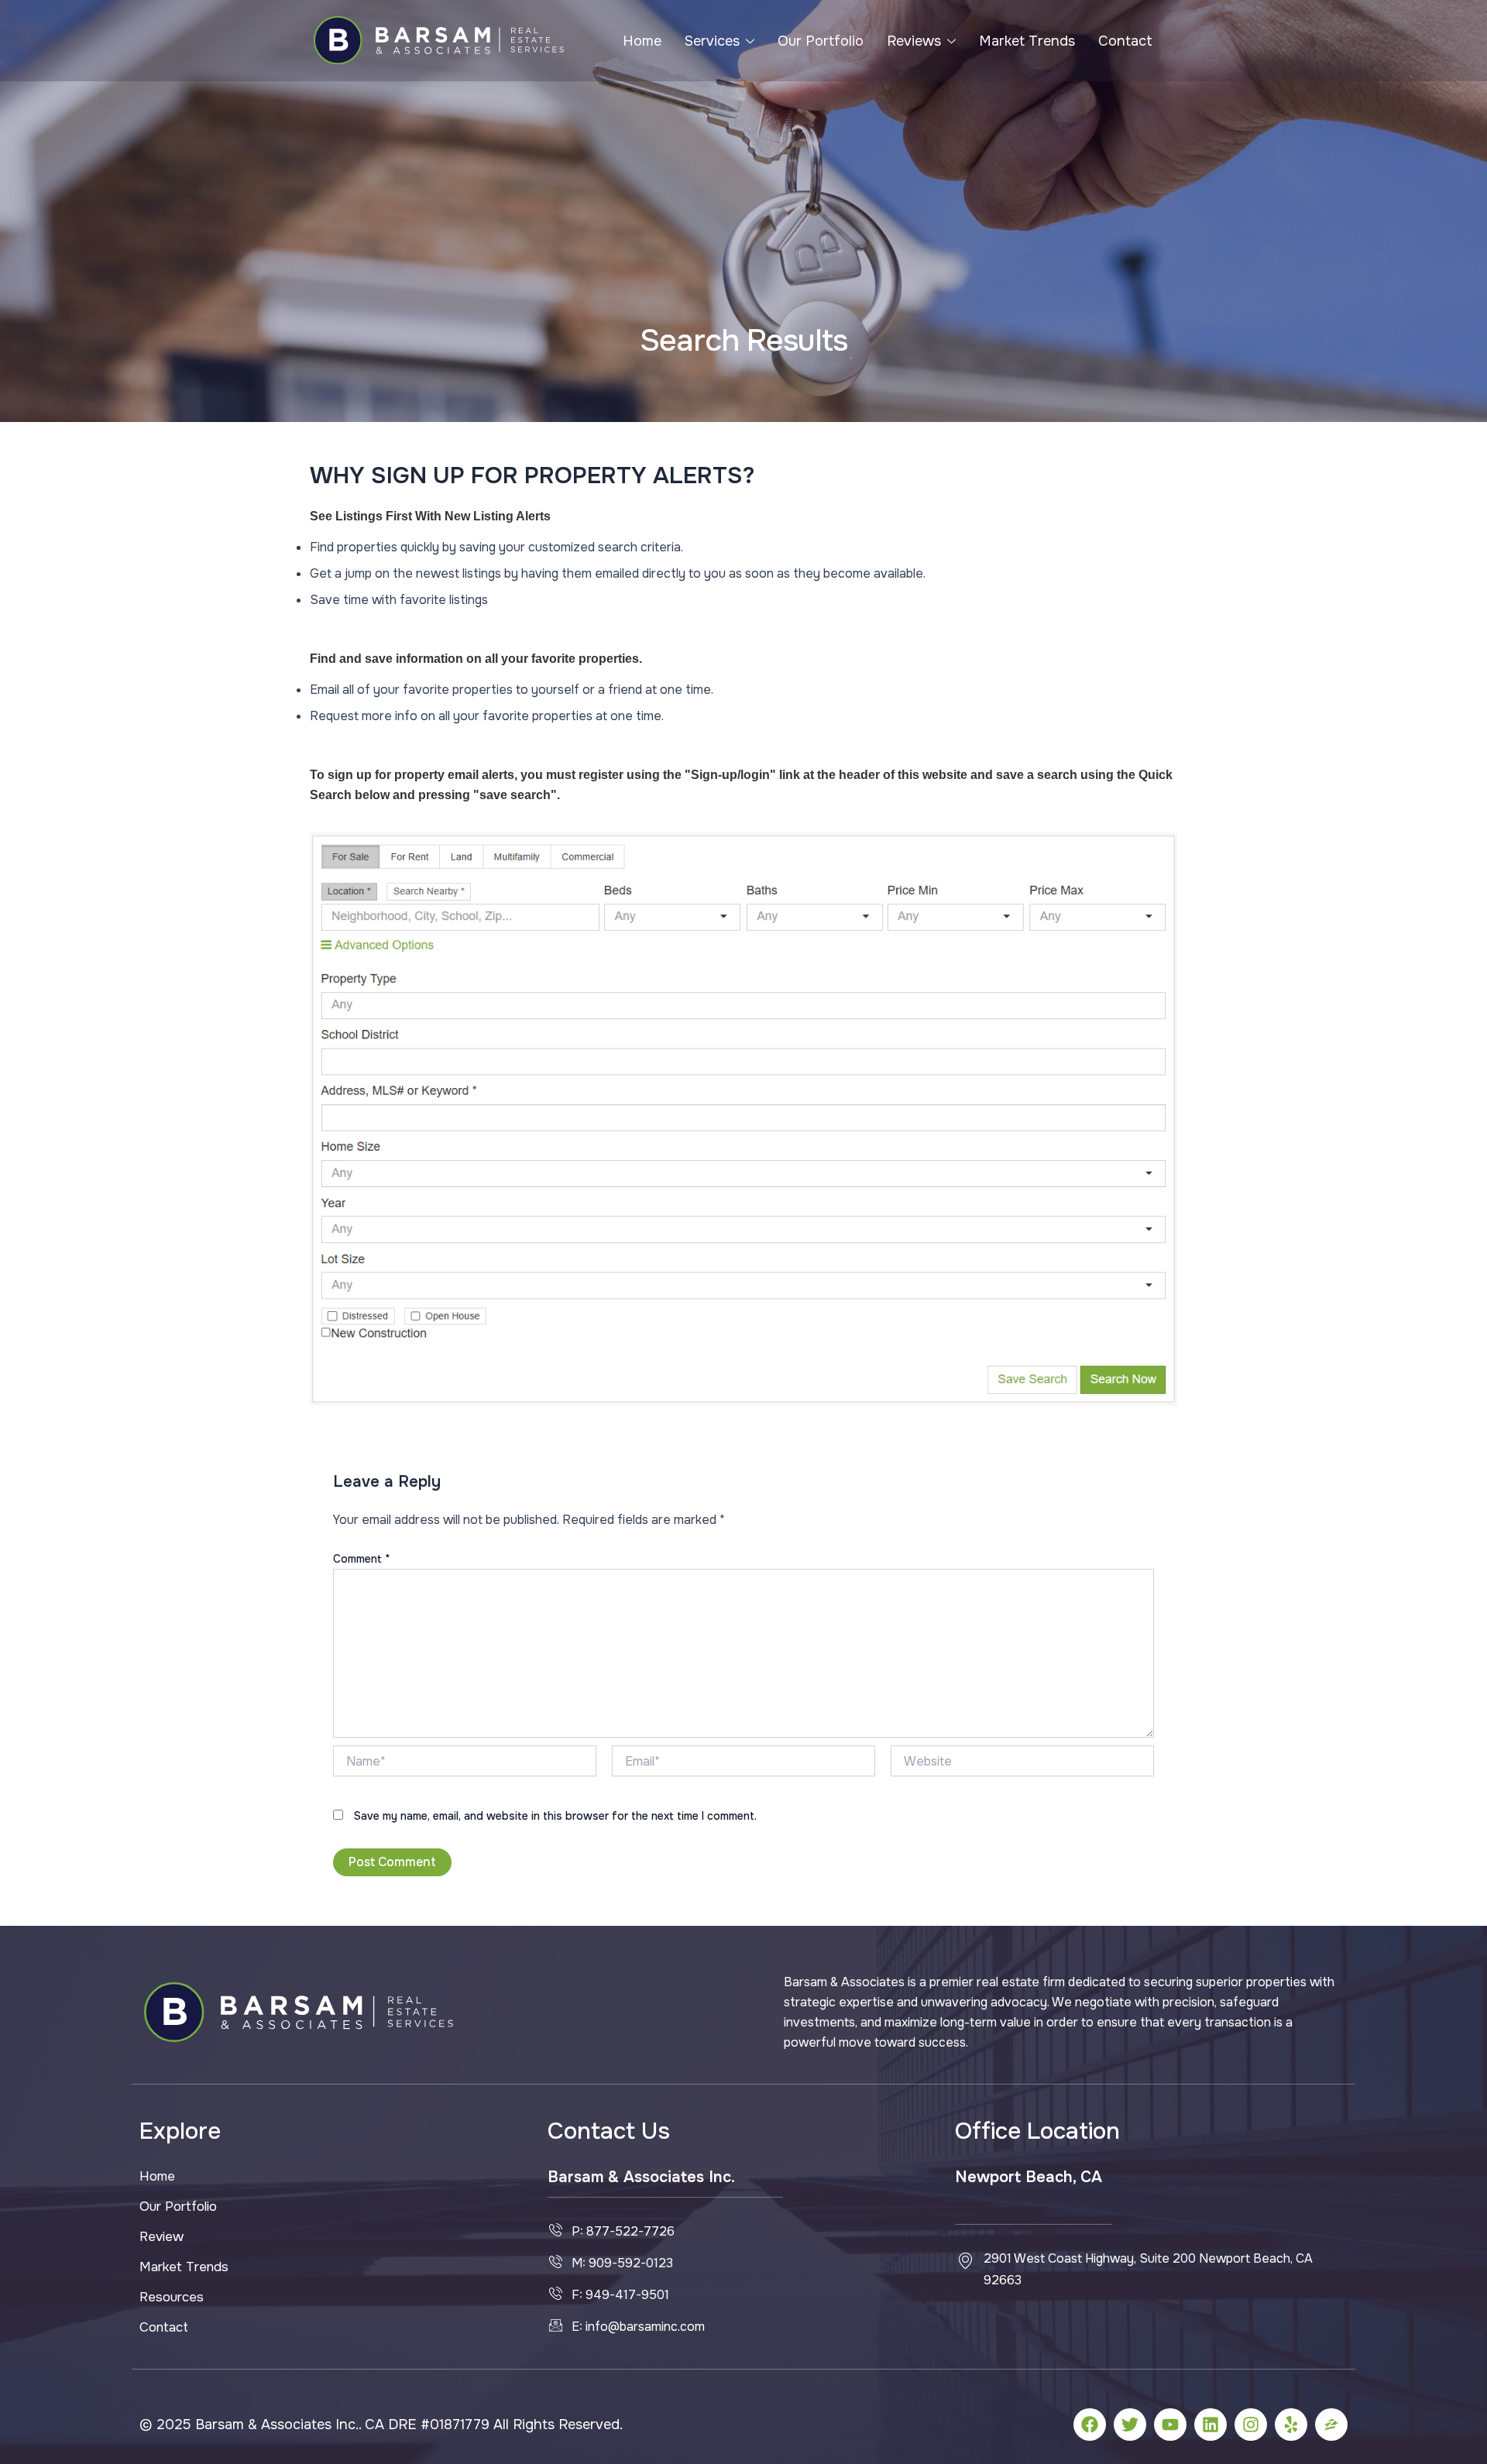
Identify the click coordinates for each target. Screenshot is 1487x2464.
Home (642, 41)
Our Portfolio (821, 41)
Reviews (914, 41)
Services (712, 41)
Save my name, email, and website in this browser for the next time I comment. (555, 1816)
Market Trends (1027, 41)
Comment (362, 1559)
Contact (1125, 41)
